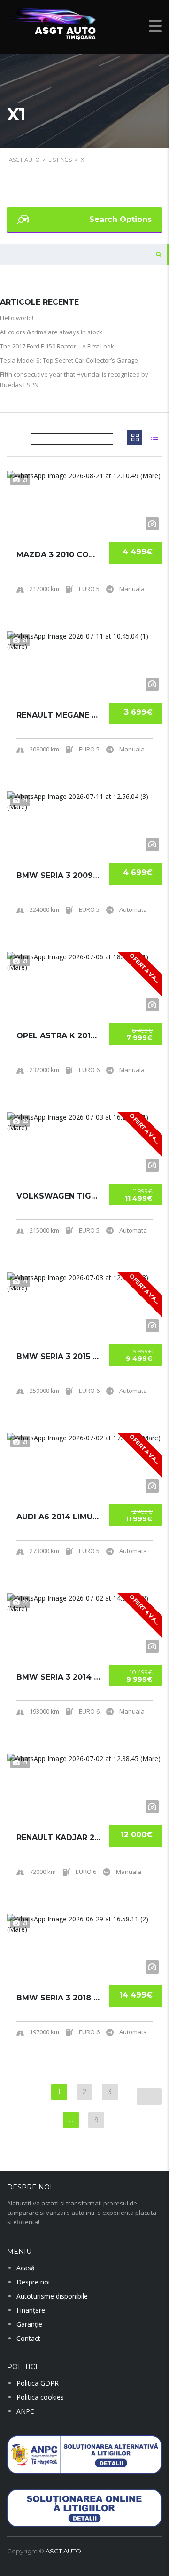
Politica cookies (40, 2397)
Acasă (26, 2268)
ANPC (25, 2411)
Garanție (29, 2324)
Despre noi (33, 2282)
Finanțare (31, 2310)
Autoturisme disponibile (52, 2296)
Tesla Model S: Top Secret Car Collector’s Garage (69, 360)
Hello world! (17, 318)
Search (156, 255)
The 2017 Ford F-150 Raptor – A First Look (57, 346)
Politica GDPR (38, 2383)
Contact (28, 2338)
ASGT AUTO (63, 2551)
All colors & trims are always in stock (51, 332)
